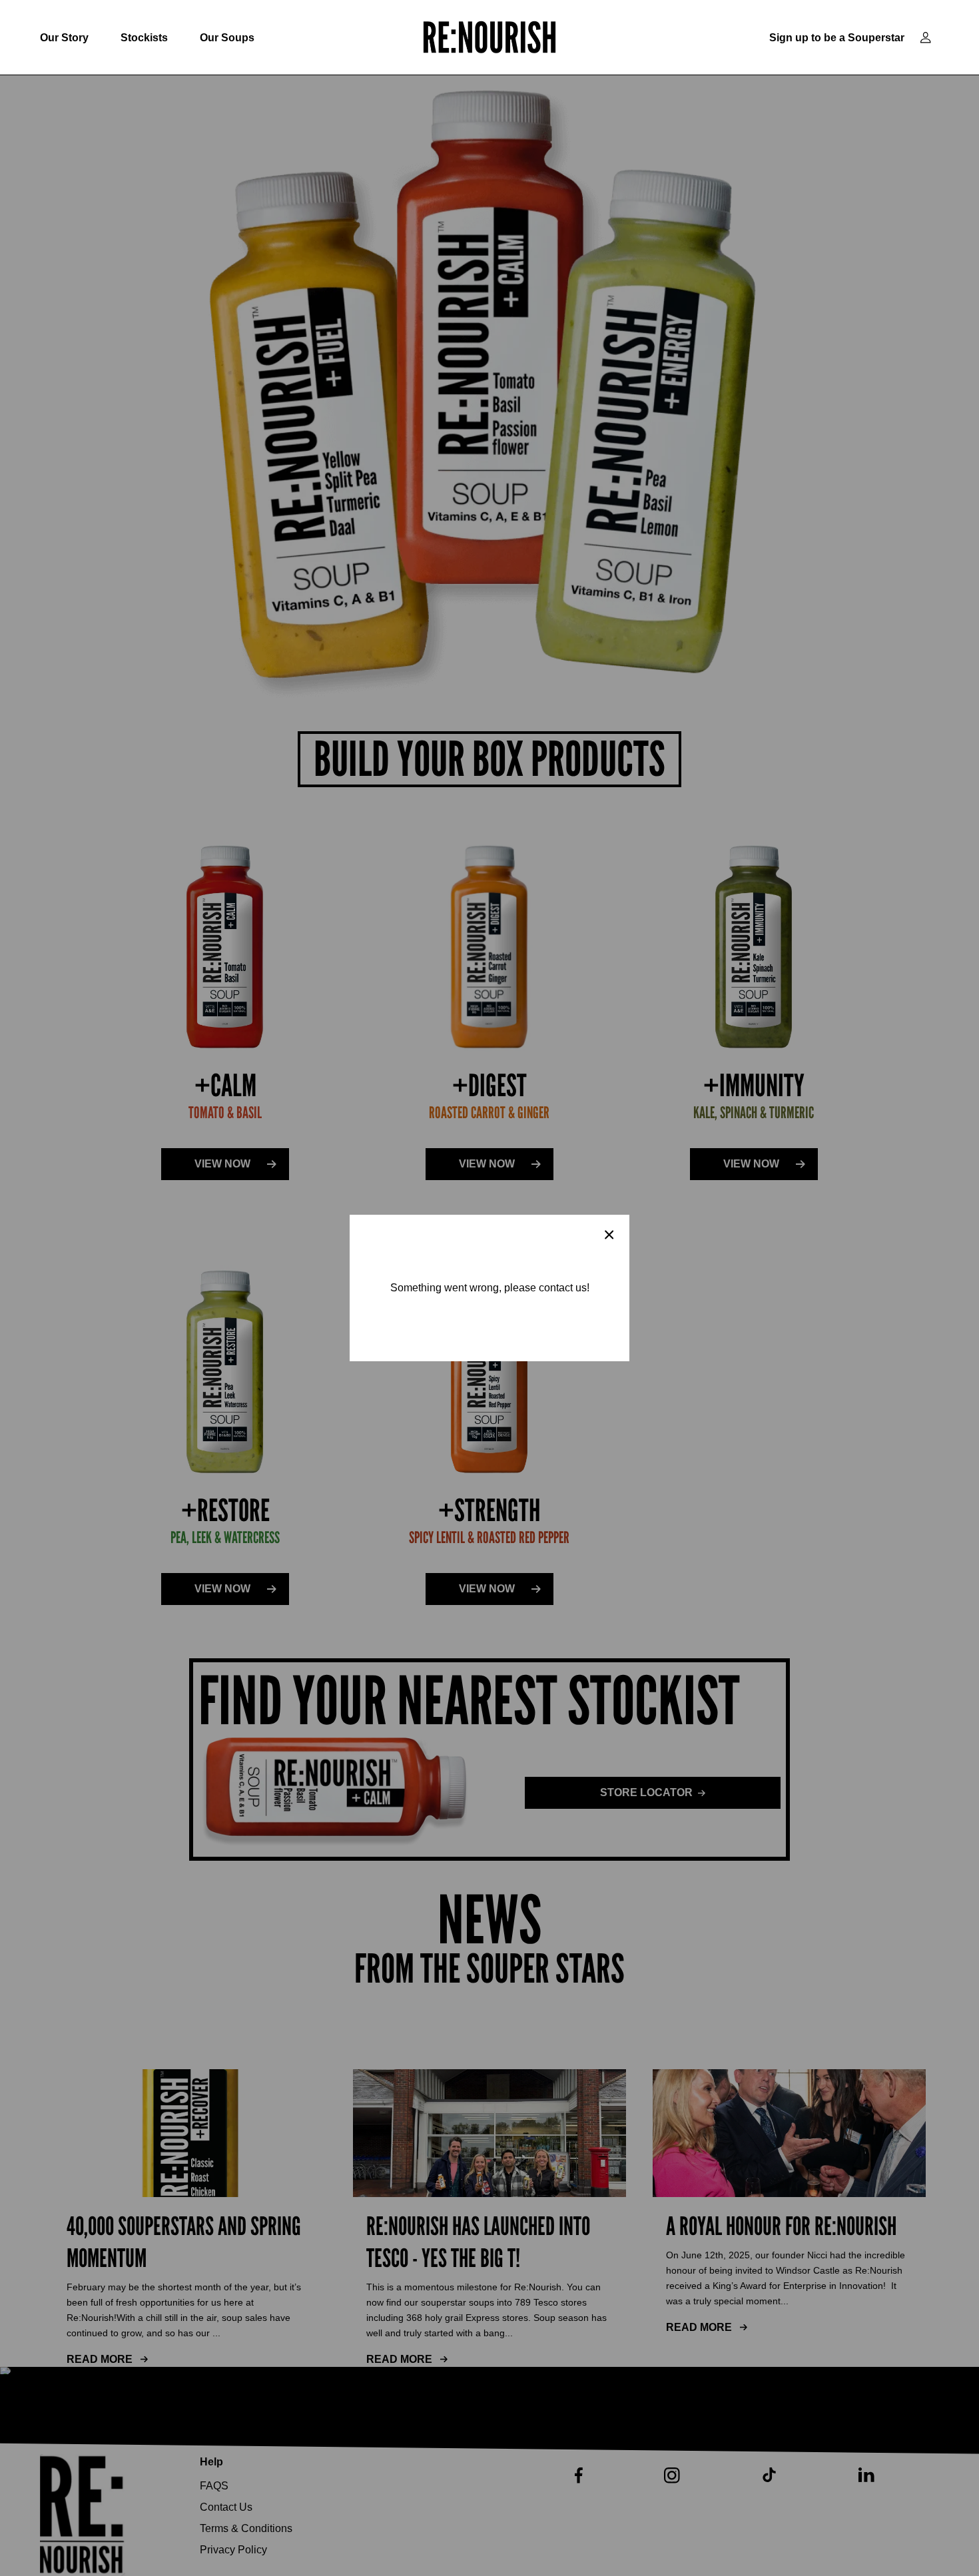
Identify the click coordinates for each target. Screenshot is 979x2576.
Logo (489, 37)
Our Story (64, 38)
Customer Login (926, 38)
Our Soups (227, 38)
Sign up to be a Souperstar (837, 38)
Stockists (144, 38)
